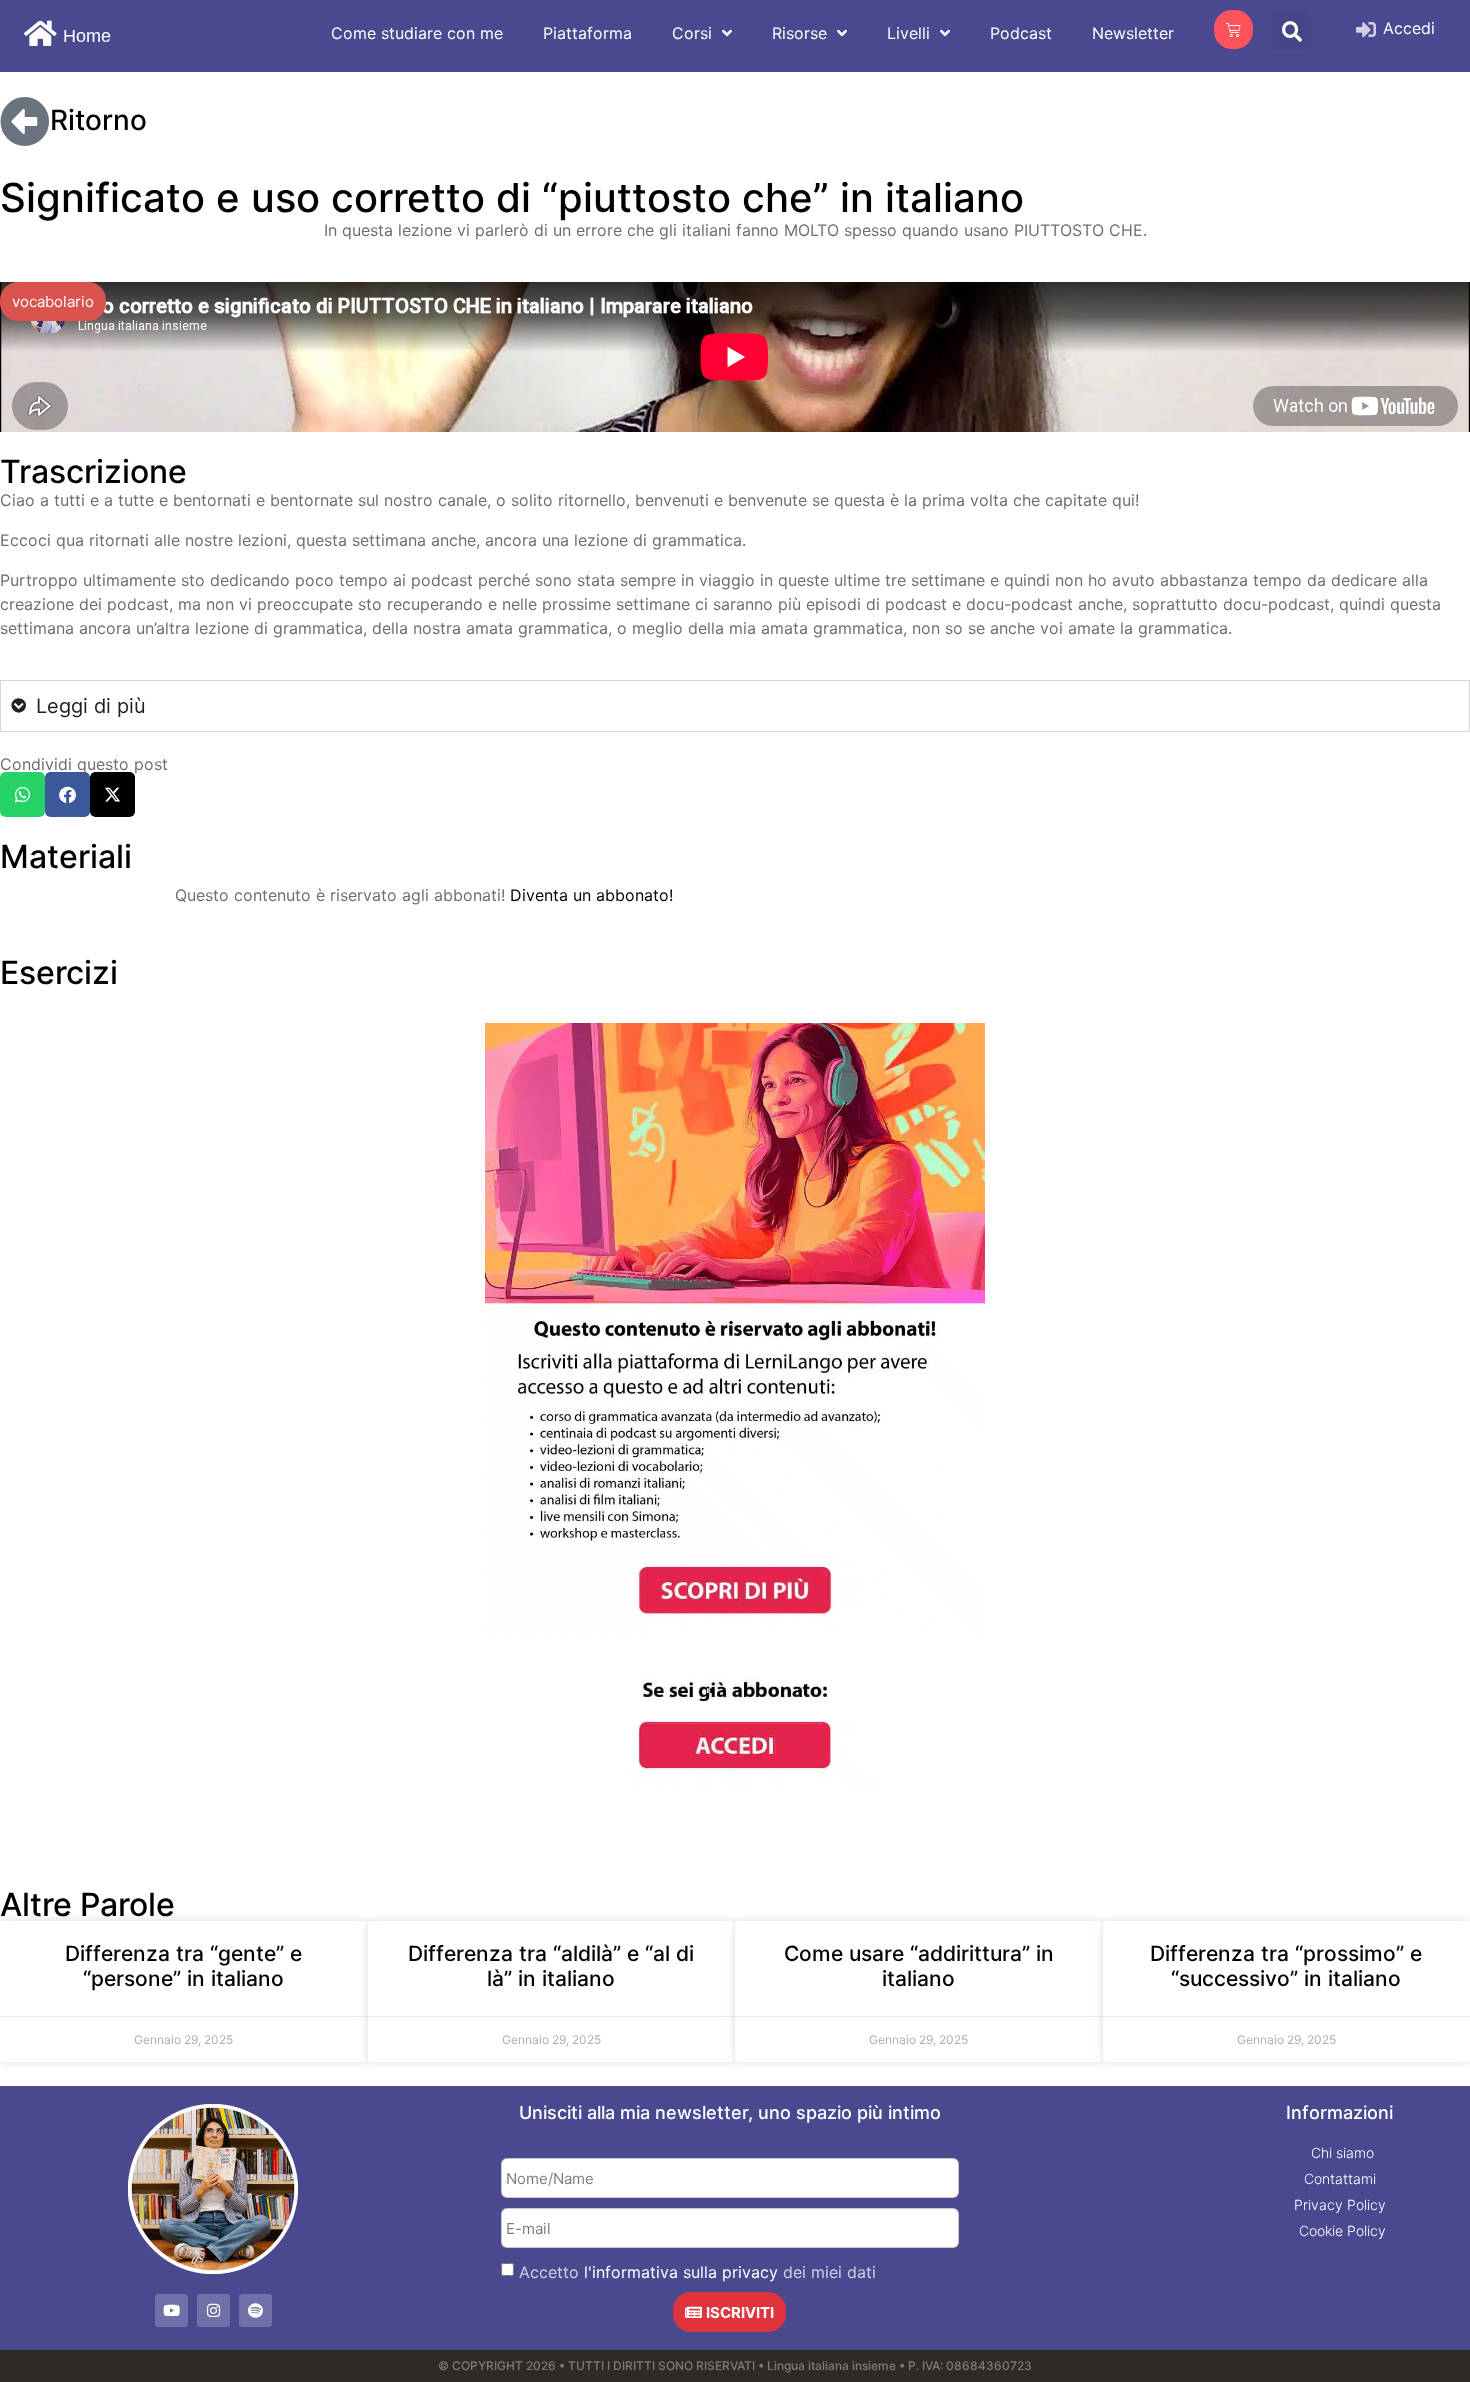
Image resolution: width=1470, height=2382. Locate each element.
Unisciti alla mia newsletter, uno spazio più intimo (730, 1571)
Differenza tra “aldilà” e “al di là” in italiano (551, 1425)
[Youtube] (171, 1769)
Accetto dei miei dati (697, 1731)
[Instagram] (213, 1769)
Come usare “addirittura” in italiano (919, 1425)
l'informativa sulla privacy (681, 1731)
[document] (735, 2111)
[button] (22, 253)
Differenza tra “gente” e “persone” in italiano (183, 1425)
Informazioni (1339, 1571)
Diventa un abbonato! (591, 354)
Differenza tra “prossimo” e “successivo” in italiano (1286, 1425)
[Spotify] (255, 1769)
